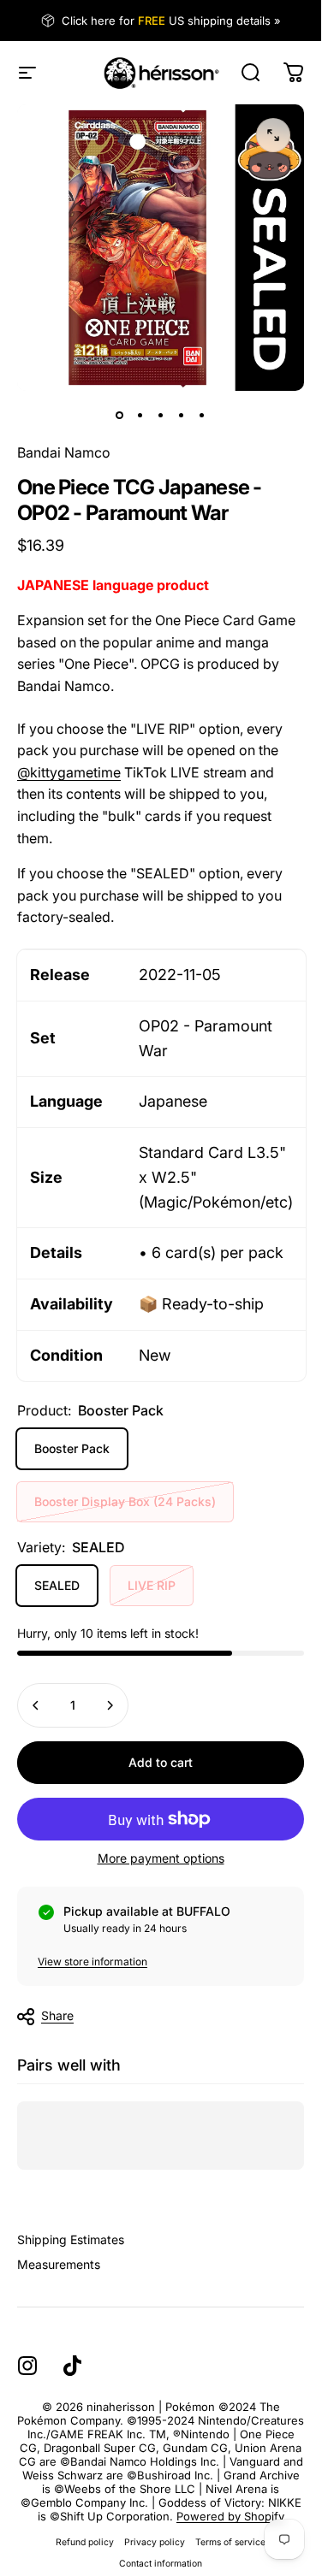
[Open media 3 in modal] (273, 135)
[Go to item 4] (182, 415)
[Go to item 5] (202, 415)
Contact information (161, 2564)
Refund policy (85, 2542)
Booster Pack (72, 1448)
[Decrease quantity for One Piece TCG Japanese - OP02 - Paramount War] (36, 1705)
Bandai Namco (64, 452)
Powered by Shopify (230, 2516)
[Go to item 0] (120, 415)
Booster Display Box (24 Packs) (125, 1501)
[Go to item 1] (140, 415)
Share (57, 2015)
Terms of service (230, 2542)
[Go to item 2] (161, 415)
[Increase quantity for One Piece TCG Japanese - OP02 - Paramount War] (110, 1705)
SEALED (57, 1585)
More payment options (161, 1858)
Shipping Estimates (71, 2239)
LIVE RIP (152, 1585)
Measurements (59, 2264)
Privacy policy (155, 2542)
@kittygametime (69, 772)
